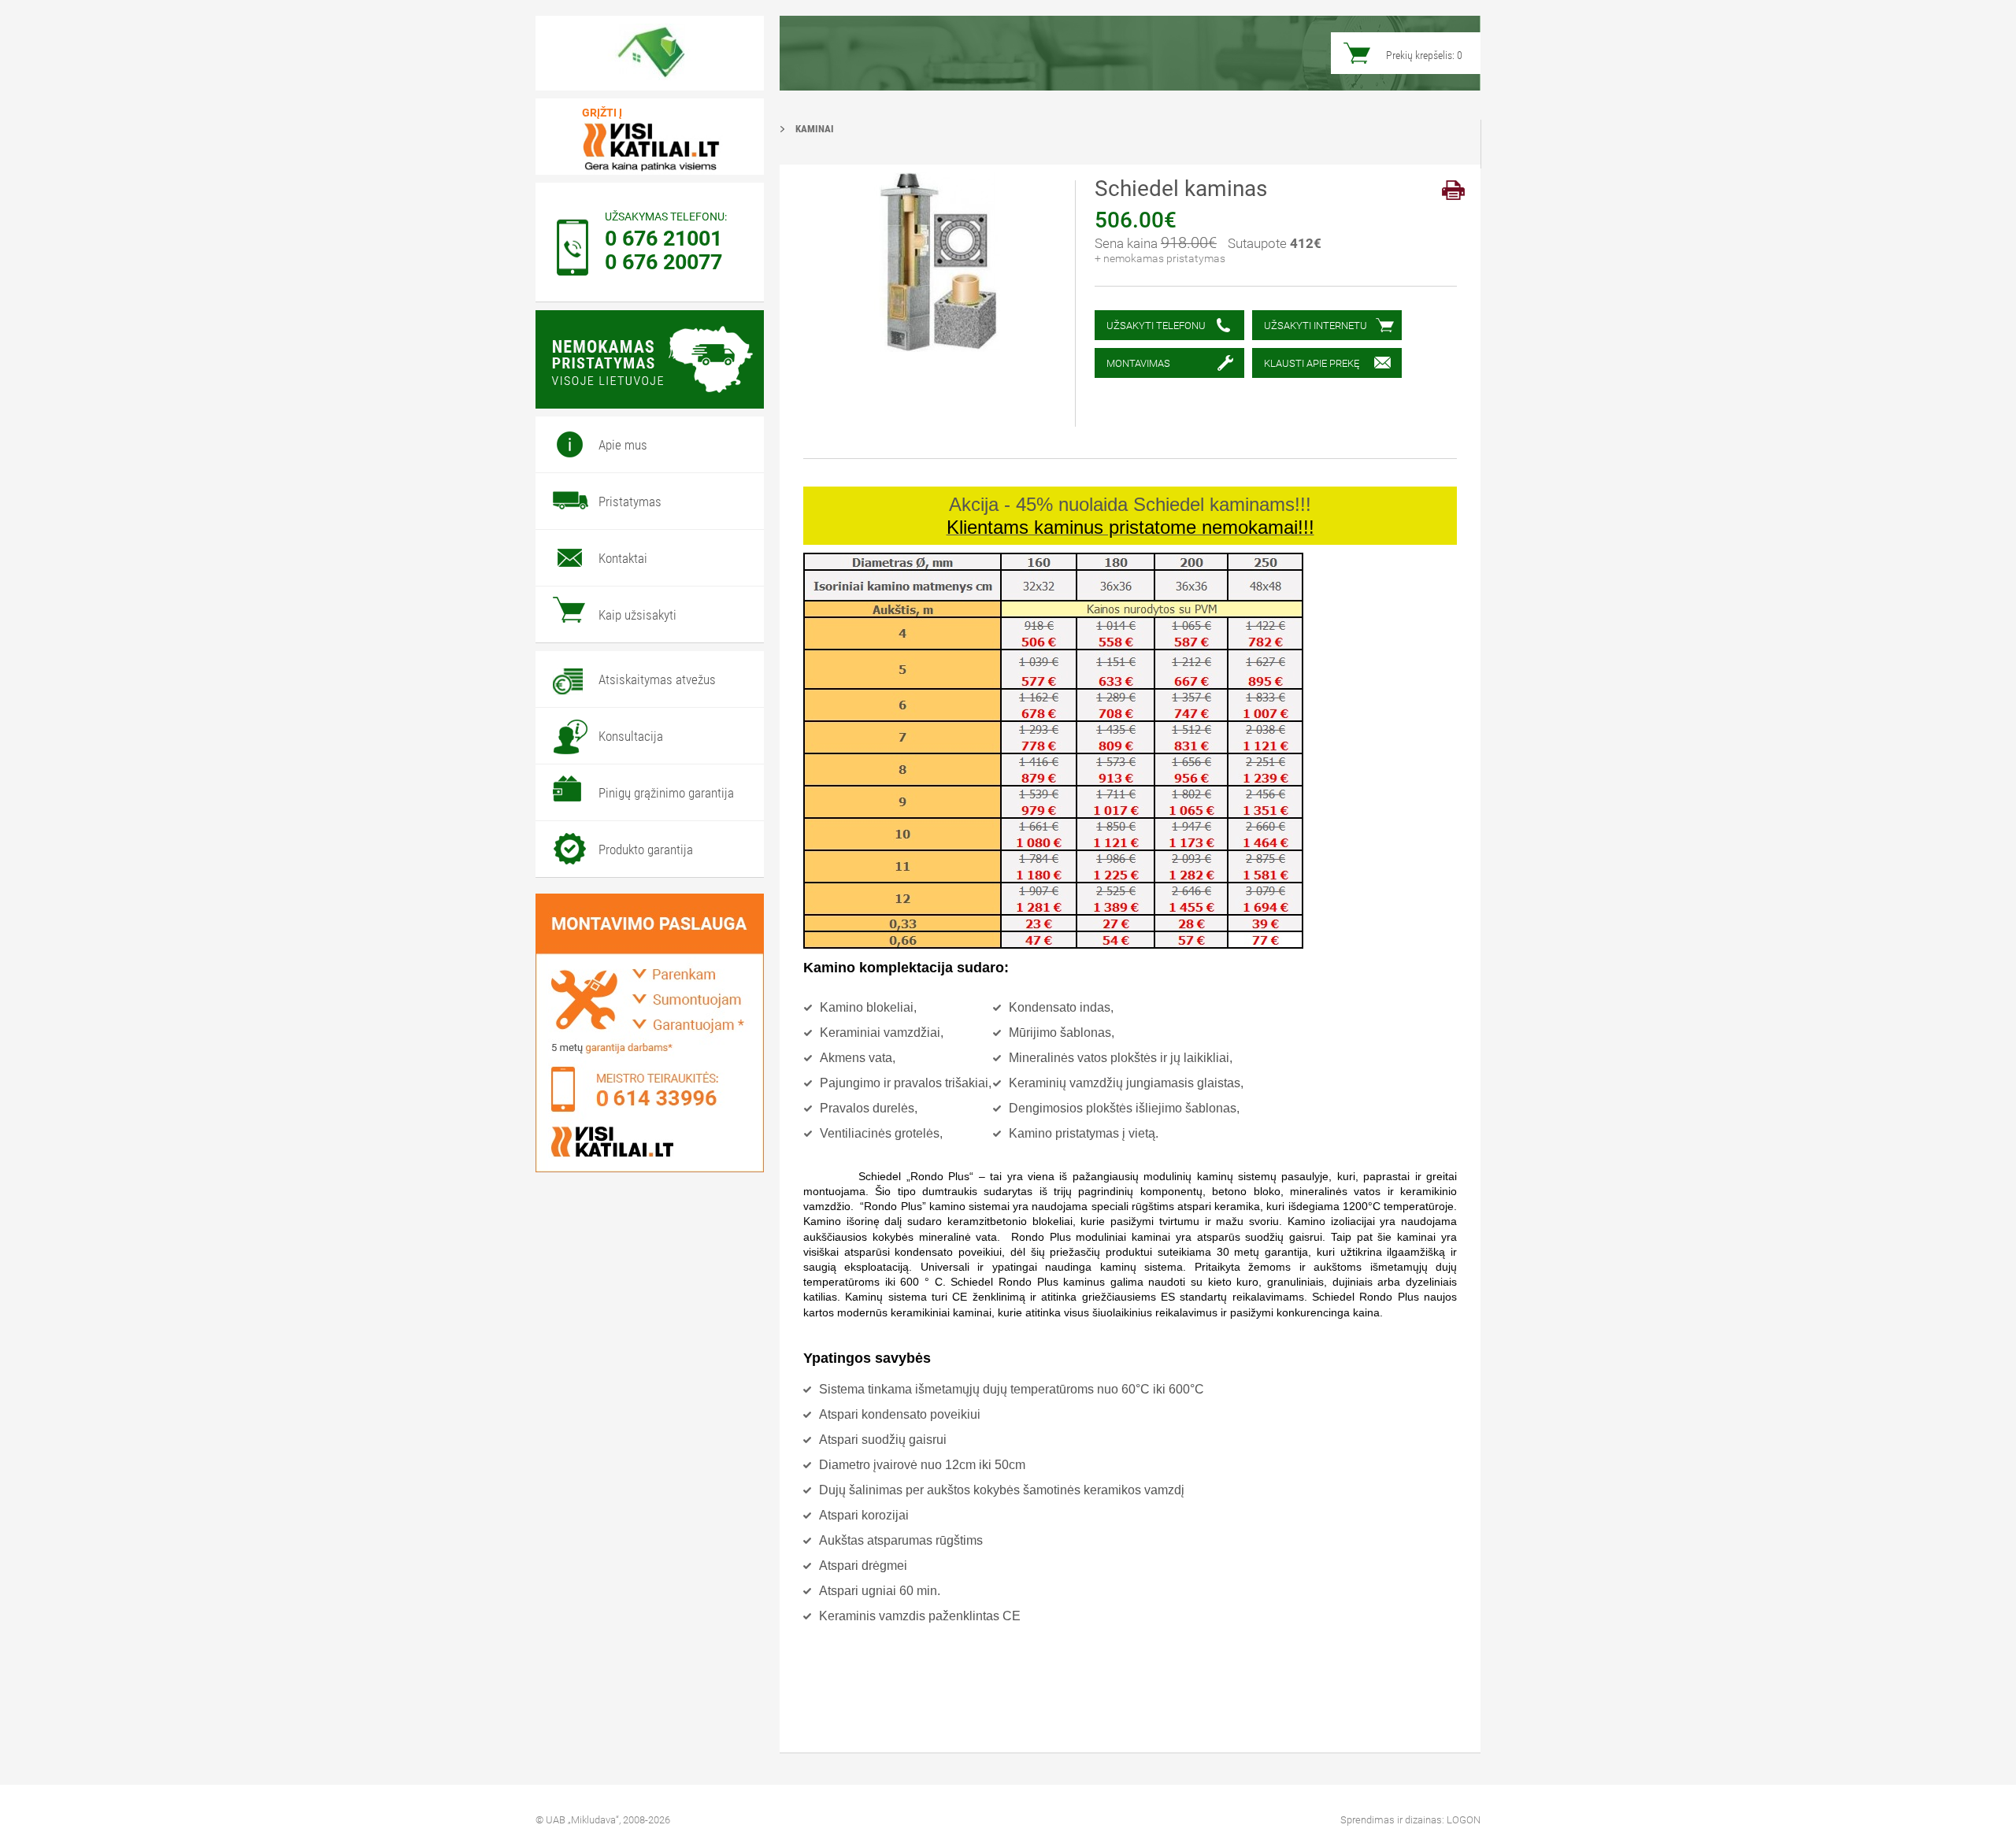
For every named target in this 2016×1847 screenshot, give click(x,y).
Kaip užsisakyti (637, 615)
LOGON (1464, 1820)
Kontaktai (623, 558)
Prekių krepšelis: (1424, 55)
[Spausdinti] (1453, 190)
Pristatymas (630, 502)
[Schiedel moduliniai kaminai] (650, 53)
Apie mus (623, 445)
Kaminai (815, 129)
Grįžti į (602, 113)
